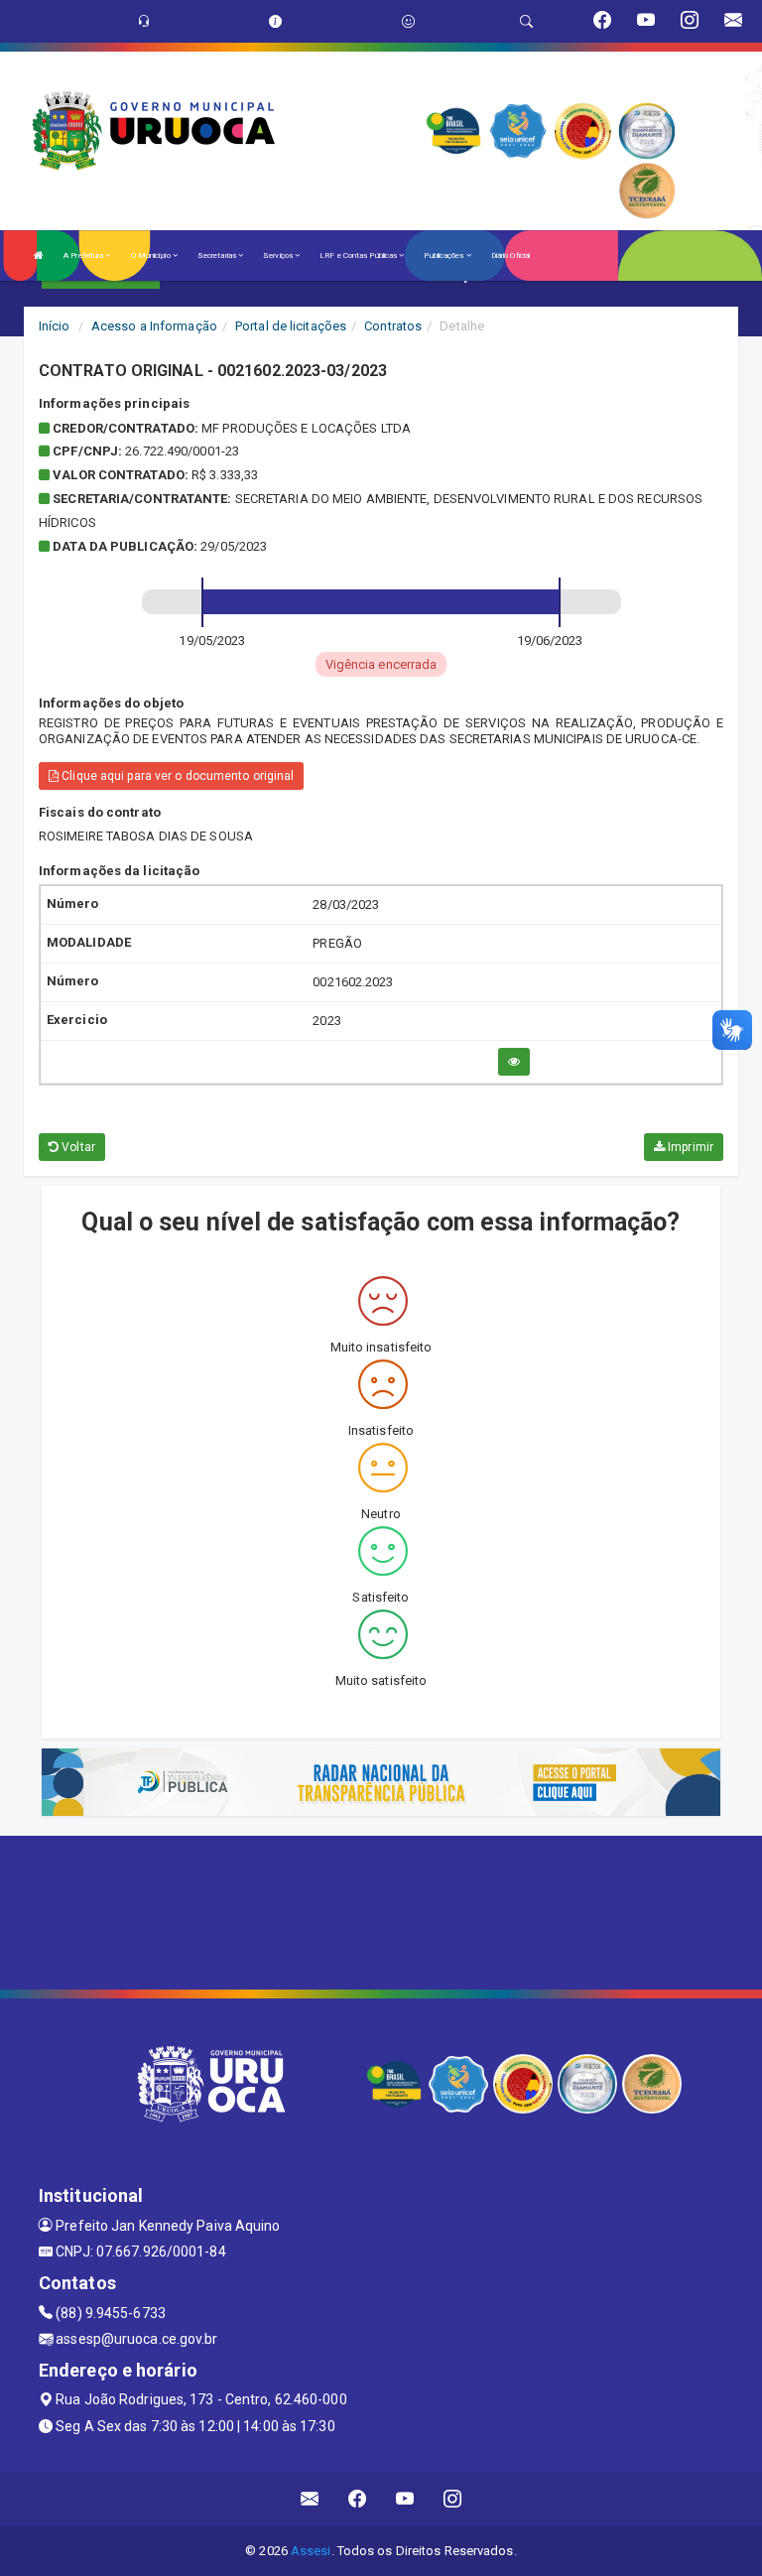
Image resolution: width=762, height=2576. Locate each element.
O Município (152, 256)
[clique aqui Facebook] (358, 2499)
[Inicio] (39, 256)
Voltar (77, 1147)
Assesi (311, 2551)
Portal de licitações (291, 326)
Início (55, 326)
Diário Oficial (510, 256)
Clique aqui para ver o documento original (176, 776)
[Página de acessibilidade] (408, 21)
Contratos (393, 326)
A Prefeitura (84, 256)
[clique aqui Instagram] (453, 2499)
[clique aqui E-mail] (310, 2499)
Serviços (279, 256)
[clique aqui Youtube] (405, 2499)
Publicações (444, 256)
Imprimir (689, 1147)
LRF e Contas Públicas (359, 256)
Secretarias (218, 256)
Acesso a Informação (154, 326)
